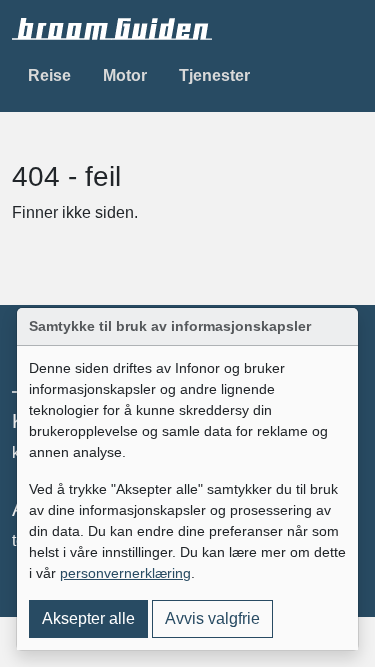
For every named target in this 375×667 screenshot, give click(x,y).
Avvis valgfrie (212, 618)
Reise (49, 75)
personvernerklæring (125, 573)
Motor (125, 75)
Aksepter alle (88, 618)
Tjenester (214, 75)
